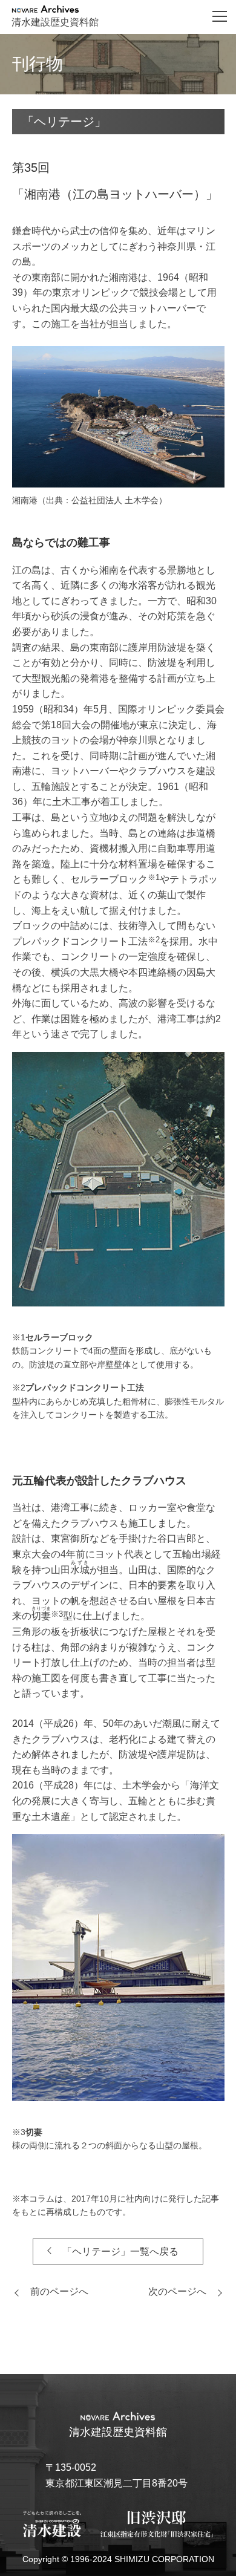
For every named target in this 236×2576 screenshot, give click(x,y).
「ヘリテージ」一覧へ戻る (120, 2252)
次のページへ (177, 2291)
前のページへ (59, 2291)
